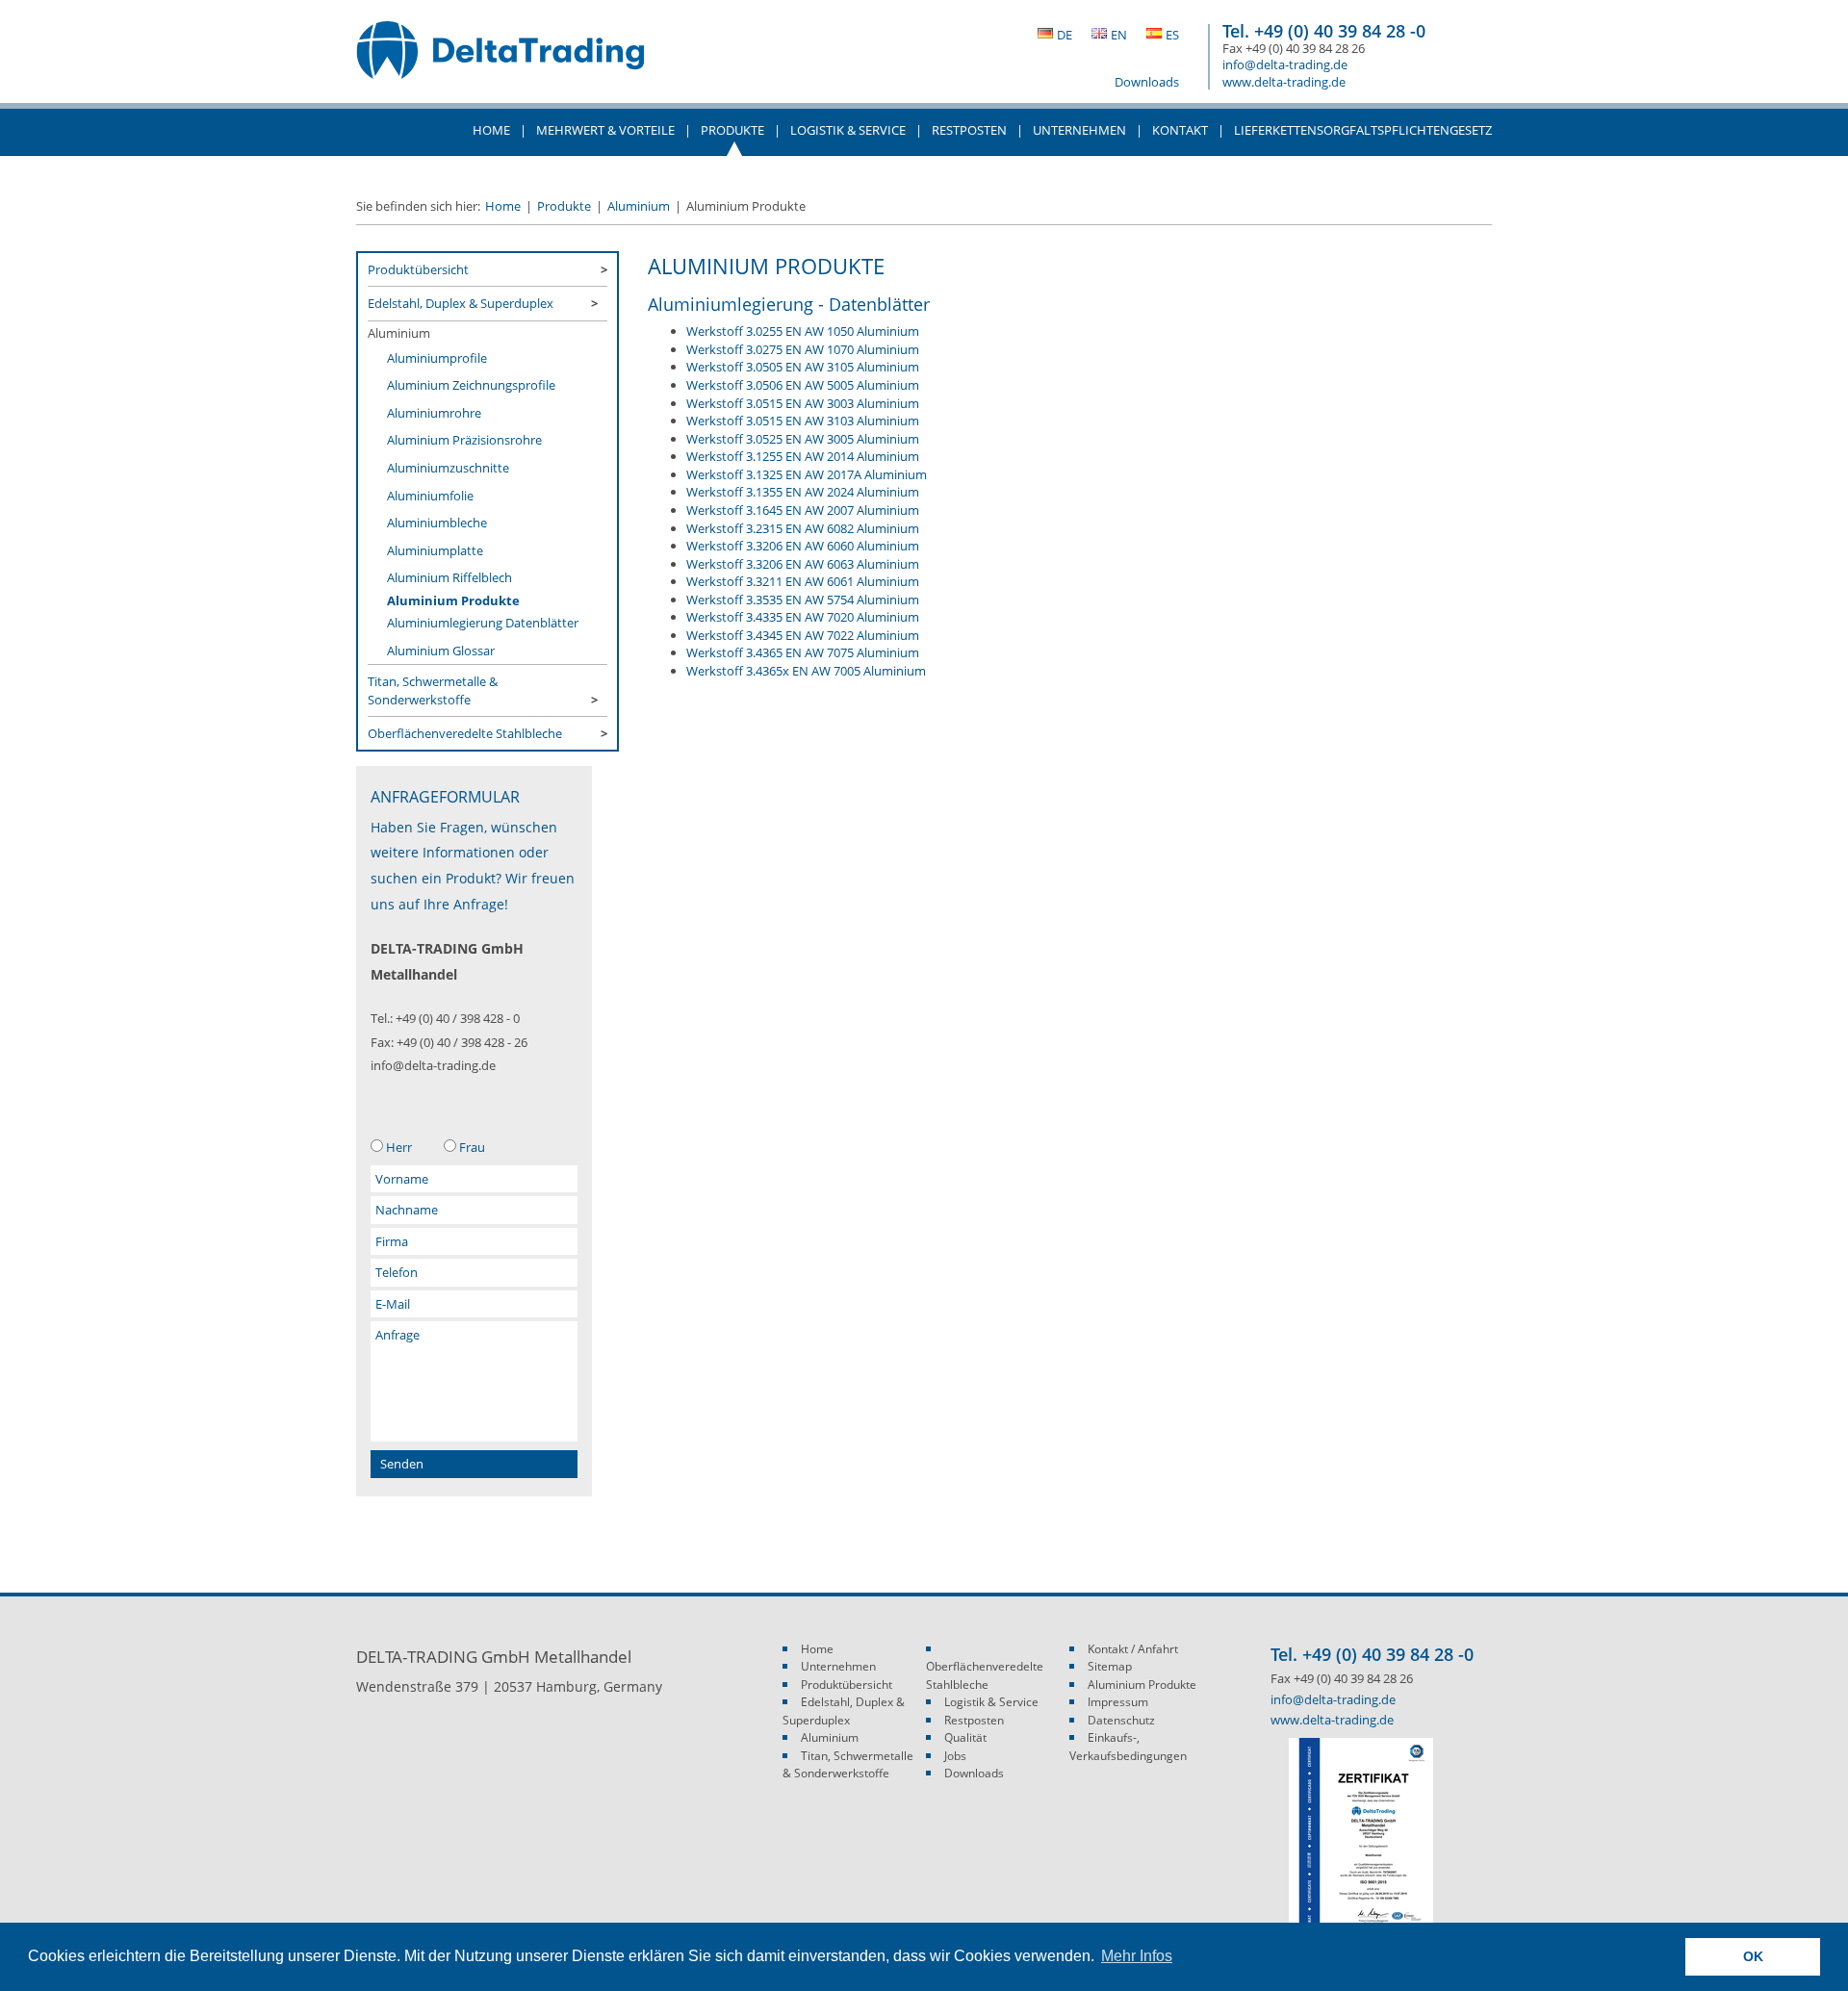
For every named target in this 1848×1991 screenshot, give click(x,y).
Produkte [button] (732, 130)
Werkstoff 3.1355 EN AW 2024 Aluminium (803, 492)
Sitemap (1110, 1666)
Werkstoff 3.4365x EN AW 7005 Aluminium (806, 671)
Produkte (564, 206)
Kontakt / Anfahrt (1133, 1649)
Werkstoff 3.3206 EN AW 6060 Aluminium (803, 546)
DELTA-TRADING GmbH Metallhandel (500, 60)
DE (1065, 35)
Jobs (955, 1756)
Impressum (1118, 1702)
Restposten (969, 130)
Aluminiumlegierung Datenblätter (483, 623)
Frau (472, 1147)
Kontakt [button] (1180, 130)
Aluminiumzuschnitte (448, 468)
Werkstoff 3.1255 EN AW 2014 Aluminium (803, 456)
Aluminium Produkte (453, 600)
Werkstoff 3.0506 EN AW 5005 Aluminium (803, 385)
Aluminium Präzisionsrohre (464, 440)
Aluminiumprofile (437, 358)
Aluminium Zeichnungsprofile (471, 385)
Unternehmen (838, 1666)
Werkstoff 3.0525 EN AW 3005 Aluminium (803, 439)
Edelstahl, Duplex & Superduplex (461, 303)
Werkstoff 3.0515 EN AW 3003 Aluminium (803, 403)
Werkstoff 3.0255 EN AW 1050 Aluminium (803, 331)
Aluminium (639, 206)
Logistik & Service (848, 130)
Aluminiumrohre (434, 413)
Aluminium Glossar (441, 651)
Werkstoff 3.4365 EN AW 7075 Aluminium (803, 652)
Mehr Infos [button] (1137, 1956)
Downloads (1147, 82)
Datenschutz (1121, 1720)
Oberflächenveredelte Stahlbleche (465, 733)
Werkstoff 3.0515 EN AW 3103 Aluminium (803, 421)
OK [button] (1753, 1956)
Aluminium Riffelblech (449, 577)
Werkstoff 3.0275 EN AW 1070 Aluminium (803, 349)
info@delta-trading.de (1285, 64)
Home (491, 130)
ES (1172, 35)
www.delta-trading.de (1284, 82)
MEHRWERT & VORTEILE (605, 130)
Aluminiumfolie (430, 496)
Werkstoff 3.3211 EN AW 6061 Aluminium (803, 581)
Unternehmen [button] (1079, 130)
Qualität (965, 1737)
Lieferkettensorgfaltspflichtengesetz (1363, 130)
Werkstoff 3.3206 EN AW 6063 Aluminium (803, 564)
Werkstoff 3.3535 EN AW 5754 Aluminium (803, 600)
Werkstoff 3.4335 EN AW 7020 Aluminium (803, 617)
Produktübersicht (418, 269)
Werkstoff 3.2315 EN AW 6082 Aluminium (803, 528)
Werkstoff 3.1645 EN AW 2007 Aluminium (803, 510)
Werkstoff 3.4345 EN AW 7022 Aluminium (803, 635)
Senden (402, 1464)
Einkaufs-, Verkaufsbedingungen (1128, 1747)
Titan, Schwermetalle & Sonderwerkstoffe (433, 690)
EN (1119, 35)
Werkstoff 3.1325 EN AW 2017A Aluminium (807, 474)
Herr (399, 1147)
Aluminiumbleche (437, 523)
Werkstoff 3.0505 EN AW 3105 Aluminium (803, 367)
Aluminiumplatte (435, 550)
